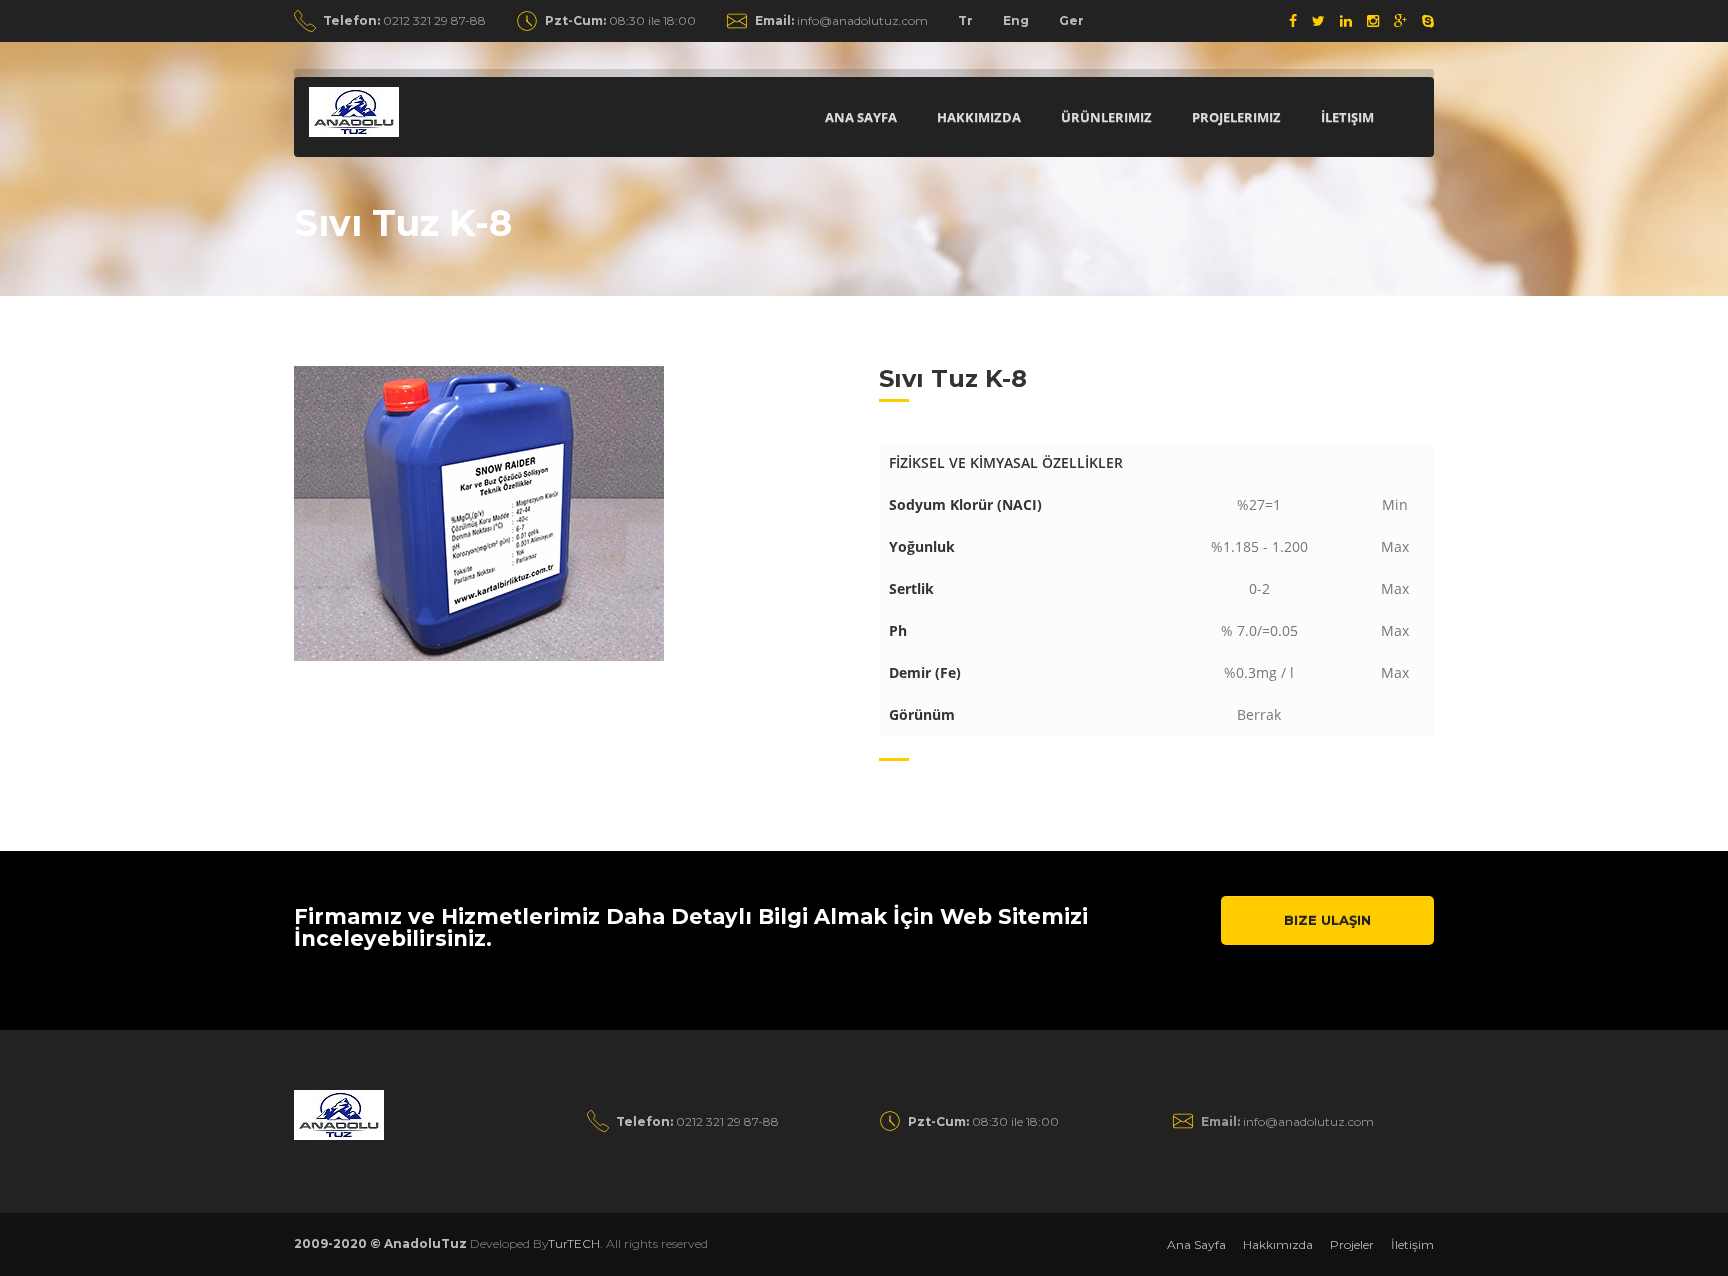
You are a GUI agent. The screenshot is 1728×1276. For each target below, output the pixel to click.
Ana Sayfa (861, 117)
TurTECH (574, 1243)
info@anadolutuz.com (841, 20)
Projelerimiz (1236, 117)
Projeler (1352, 1244)
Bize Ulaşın (1327, 920)
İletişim (1347, 117)
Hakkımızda (979, 117)
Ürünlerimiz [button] (1106, 117)
